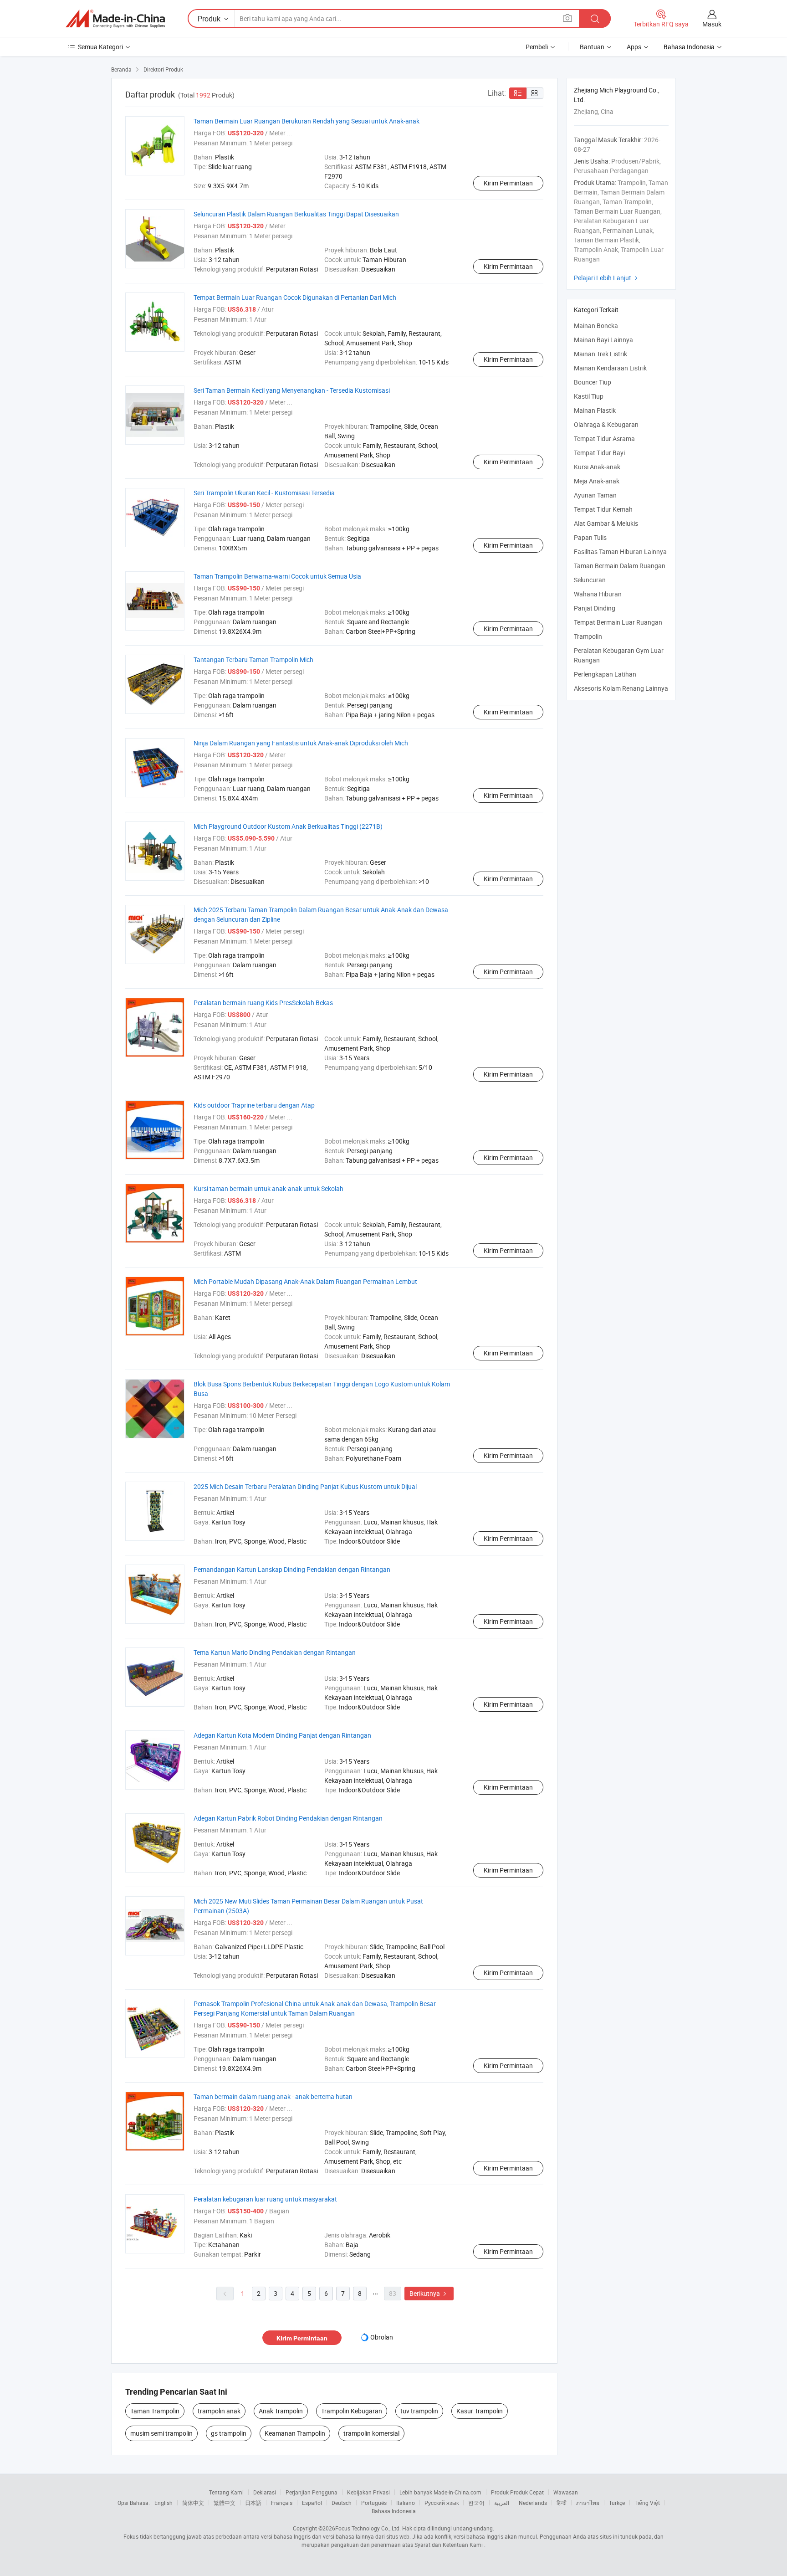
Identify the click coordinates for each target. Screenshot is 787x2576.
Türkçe (617, 2503)
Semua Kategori (100, 47)
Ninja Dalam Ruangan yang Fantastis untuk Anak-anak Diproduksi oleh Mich (301, 743)
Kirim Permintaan (508, 183)
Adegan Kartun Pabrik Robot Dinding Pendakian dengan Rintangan (288, 1818)
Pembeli (537, 47)
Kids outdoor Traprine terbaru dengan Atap (254, 1105)
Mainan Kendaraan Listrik (610, 368)
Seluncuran (590, 580)
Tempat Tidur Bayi (599, 453)
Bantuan (592, 47)
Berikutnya (429, 2293)
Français (282, 2503)
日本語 (253, 2503)
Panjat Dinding (595, 608)
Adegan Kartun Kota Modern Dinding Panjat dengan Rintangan (282, 1735)
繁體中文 (225, 2503)
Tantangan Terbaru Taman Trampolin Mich (253, 659)
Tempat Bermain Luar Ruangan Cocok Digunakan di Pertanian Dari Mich (295, 297)
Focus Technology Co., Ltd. (368, 2528)
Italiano (406, 2503)
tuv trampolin (419, 2411)
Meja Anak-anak (597, 481)
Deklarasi (265, 2492)
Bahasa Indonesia (394, 2511)
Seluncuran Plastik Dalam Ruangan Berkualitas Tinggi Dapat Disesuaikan (296, 214)
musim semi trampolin (161, 2433)
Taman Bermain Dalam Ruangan (620, 566)
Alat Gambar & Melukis (606, 523)
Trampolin (588, 636)
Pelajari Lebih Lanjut (607, 278)
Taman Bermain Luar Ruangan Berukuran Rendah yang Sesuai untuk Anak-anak (307, 121)
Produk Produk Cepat (517, 2492)
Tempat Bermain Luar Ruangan (618, 622)
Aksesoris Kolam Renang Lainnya (621, 688)
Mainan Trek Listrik (600, 354)
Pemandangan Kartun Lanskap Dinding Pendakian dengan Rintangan (292, 1569)
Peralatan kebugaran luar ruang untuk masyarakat (265, 2199)
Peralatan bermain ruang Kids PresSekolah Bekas (263, 1003)
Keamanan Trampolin (295, 2433)
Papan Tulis (590, 537)
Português (374, 2503)
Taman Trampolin (155, 2411)
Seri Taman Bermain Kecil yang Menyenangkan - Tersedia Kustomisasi (292, 390)
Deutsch (342, 2503)
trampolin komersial (371, 2433)
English (164, 2503)
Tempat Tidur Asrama (604, 439)
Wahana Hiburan (598, 594)
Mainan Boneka (596, 326)
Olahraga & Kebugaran (606, 424)
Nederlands (533, 2503)
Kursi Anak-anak (597, 467)
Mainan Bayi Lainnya (603, 340)
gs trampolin (229, 2433)
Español (312, 2503)
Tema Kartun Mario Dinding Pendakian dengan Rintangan (275, 1652)
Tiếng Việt (647, 2503)
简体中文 (193, 2503)
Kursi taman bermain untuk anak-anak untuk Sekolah (268, 1188)
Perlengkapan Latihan (605, 674)
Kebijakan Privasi (368, 2492)
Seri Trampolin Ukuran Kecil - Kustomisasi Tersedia (264, 493)
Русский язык (442, 2503)
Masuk (712, 24)
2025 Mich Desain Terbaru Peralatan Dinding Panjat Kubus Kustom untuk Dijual (305, 1486)
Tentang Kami (226, 2492)
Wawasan (566, 2492)
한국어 (476, 2503)
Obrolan (382, 2337)
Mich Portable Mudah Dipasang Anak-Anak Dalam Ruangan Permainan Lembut (305, 1281)
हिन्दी (562, 2503)
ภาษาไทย (588, 2503)
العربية (502, 2503)
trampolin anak (219, 2411)
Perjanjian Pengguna (312, 2492)
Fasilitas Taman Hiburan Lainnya (620, 552)
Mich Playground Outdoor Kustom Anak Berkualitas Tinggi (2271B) (288, 826)
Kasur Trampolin (480, 2411)
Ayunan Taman (595, 495)
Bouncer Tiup (593, 382)
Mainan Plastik (595, 410)
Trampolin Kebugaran (352, 2411)
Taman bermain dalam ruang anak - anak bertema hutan (273, 2096)
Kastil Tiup (589, 396)
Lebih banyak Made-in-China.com (440, 2492)
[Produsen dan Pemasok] (115, 19)
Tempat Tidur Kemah (603, 509)
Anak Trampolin (281, 2411)
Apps (634, 47)
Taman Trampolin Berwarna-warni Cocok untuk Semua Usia (277, 576)
